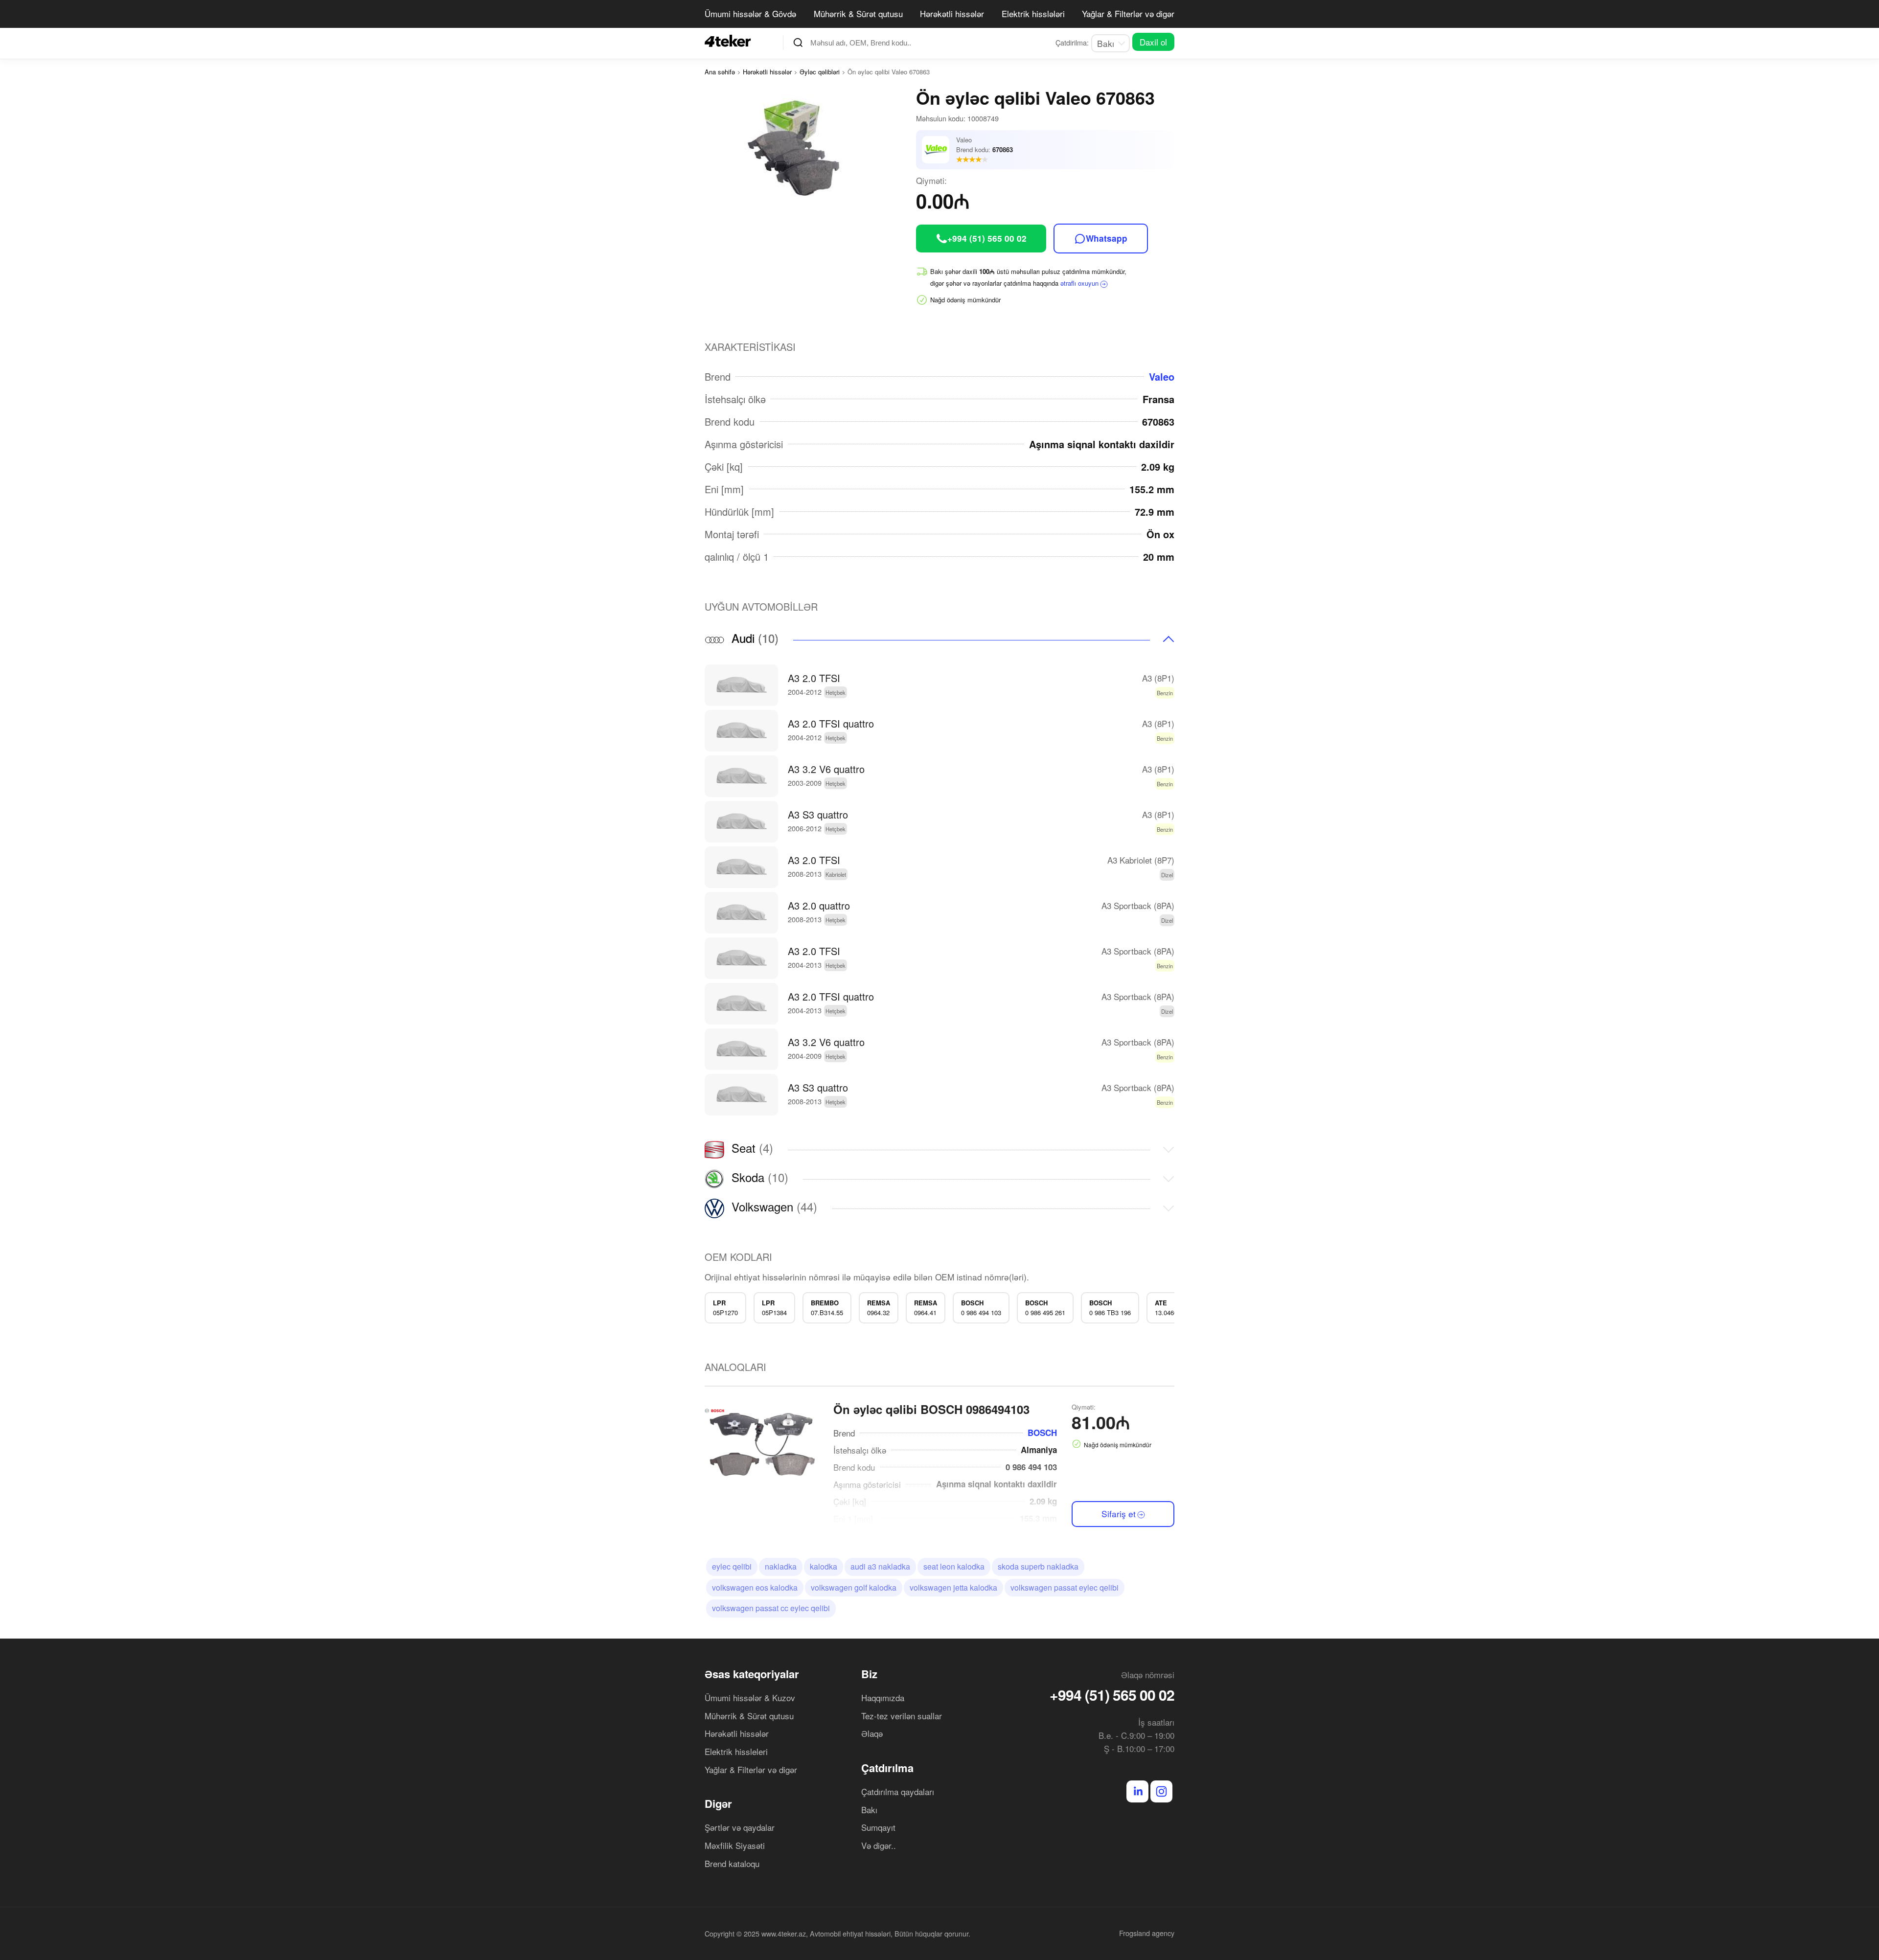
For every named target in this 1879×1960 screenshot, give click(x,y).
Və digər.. (879, 1845)
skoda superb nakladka (1038, 1566)
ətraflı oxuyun (1079, 283)
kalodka (824, 1566)
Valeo (1162, 376)
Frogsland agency (1147, 1933)
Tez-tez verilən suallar (902, 1716)
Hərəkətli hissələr (952, 13)
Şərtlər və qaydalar (740, 1827)
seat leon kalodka (954, 1566)
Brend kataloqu (732, 1863)
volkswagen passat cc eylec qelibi (771, 1608)
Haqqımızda (883, 1698)
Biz (869, 1674)
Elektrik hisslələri (1033, 13)
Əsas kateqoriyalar (752, 1674)
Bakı (869, 1810)
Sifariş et (1119, 1514)
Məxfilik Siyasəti (735, 1845)
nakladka (781, 1566)
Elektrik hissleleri (736, 1751)
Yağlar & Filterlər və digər (1128, 13)
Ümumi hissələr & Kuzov (750, 1698)
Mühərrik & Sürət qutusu (858, 13)
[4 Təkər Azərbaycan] (731, 41)
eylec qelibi (732, 1566)
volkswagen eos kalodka (755, 1587)
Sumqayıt (878, 1827)
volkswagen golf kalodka (854, 1587)
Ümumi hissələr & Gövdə (750, 13)
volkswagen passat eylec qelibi (1065, 1587)
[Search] (798, 43)
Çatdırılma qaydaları (898, 1791)
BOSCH (1042, 1433)
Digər (718, 1803)
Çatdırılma (887, 1768)
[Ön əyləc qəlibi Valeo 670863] (810, 150)
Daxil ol (1153, 42)
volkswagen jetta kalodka (953, 1587)
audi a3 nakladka (880, 1566)
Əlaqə (872, 1733)
